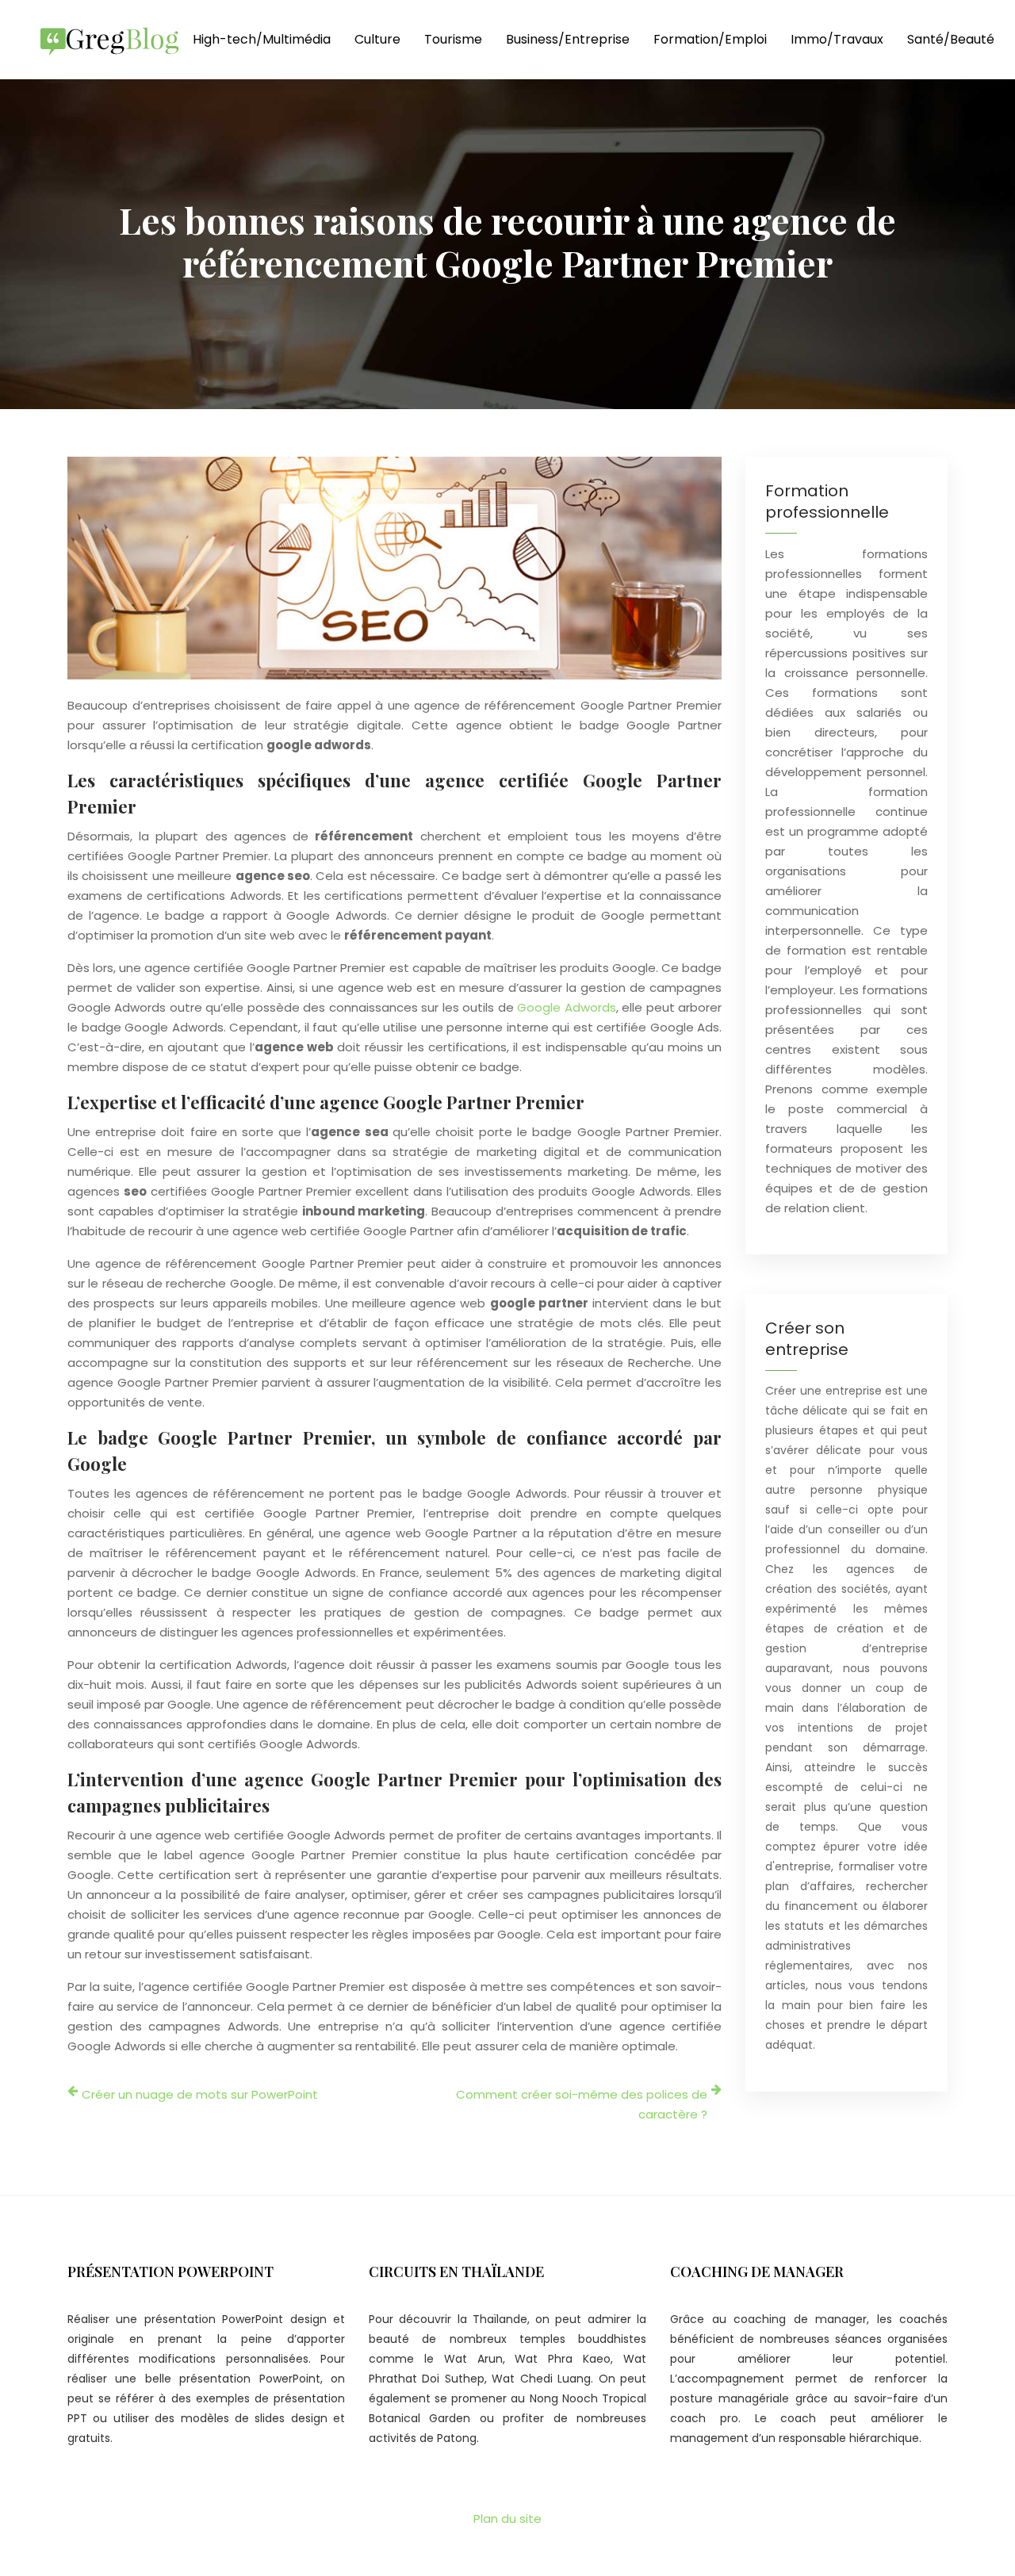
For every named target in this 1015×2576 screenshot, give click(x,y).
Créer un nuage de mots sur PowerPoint (200, 2094)
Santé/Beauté (951, 39)
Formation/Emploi (710, 39)
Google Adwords (566, 1007)
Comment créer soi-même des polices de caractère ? (582, 2104)
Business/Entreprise (568, 39)
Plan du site (507, 2519)
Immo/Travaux (837, 39)
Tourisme (453, 39)
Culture (377, 39)
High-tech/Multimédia (262, 39)
